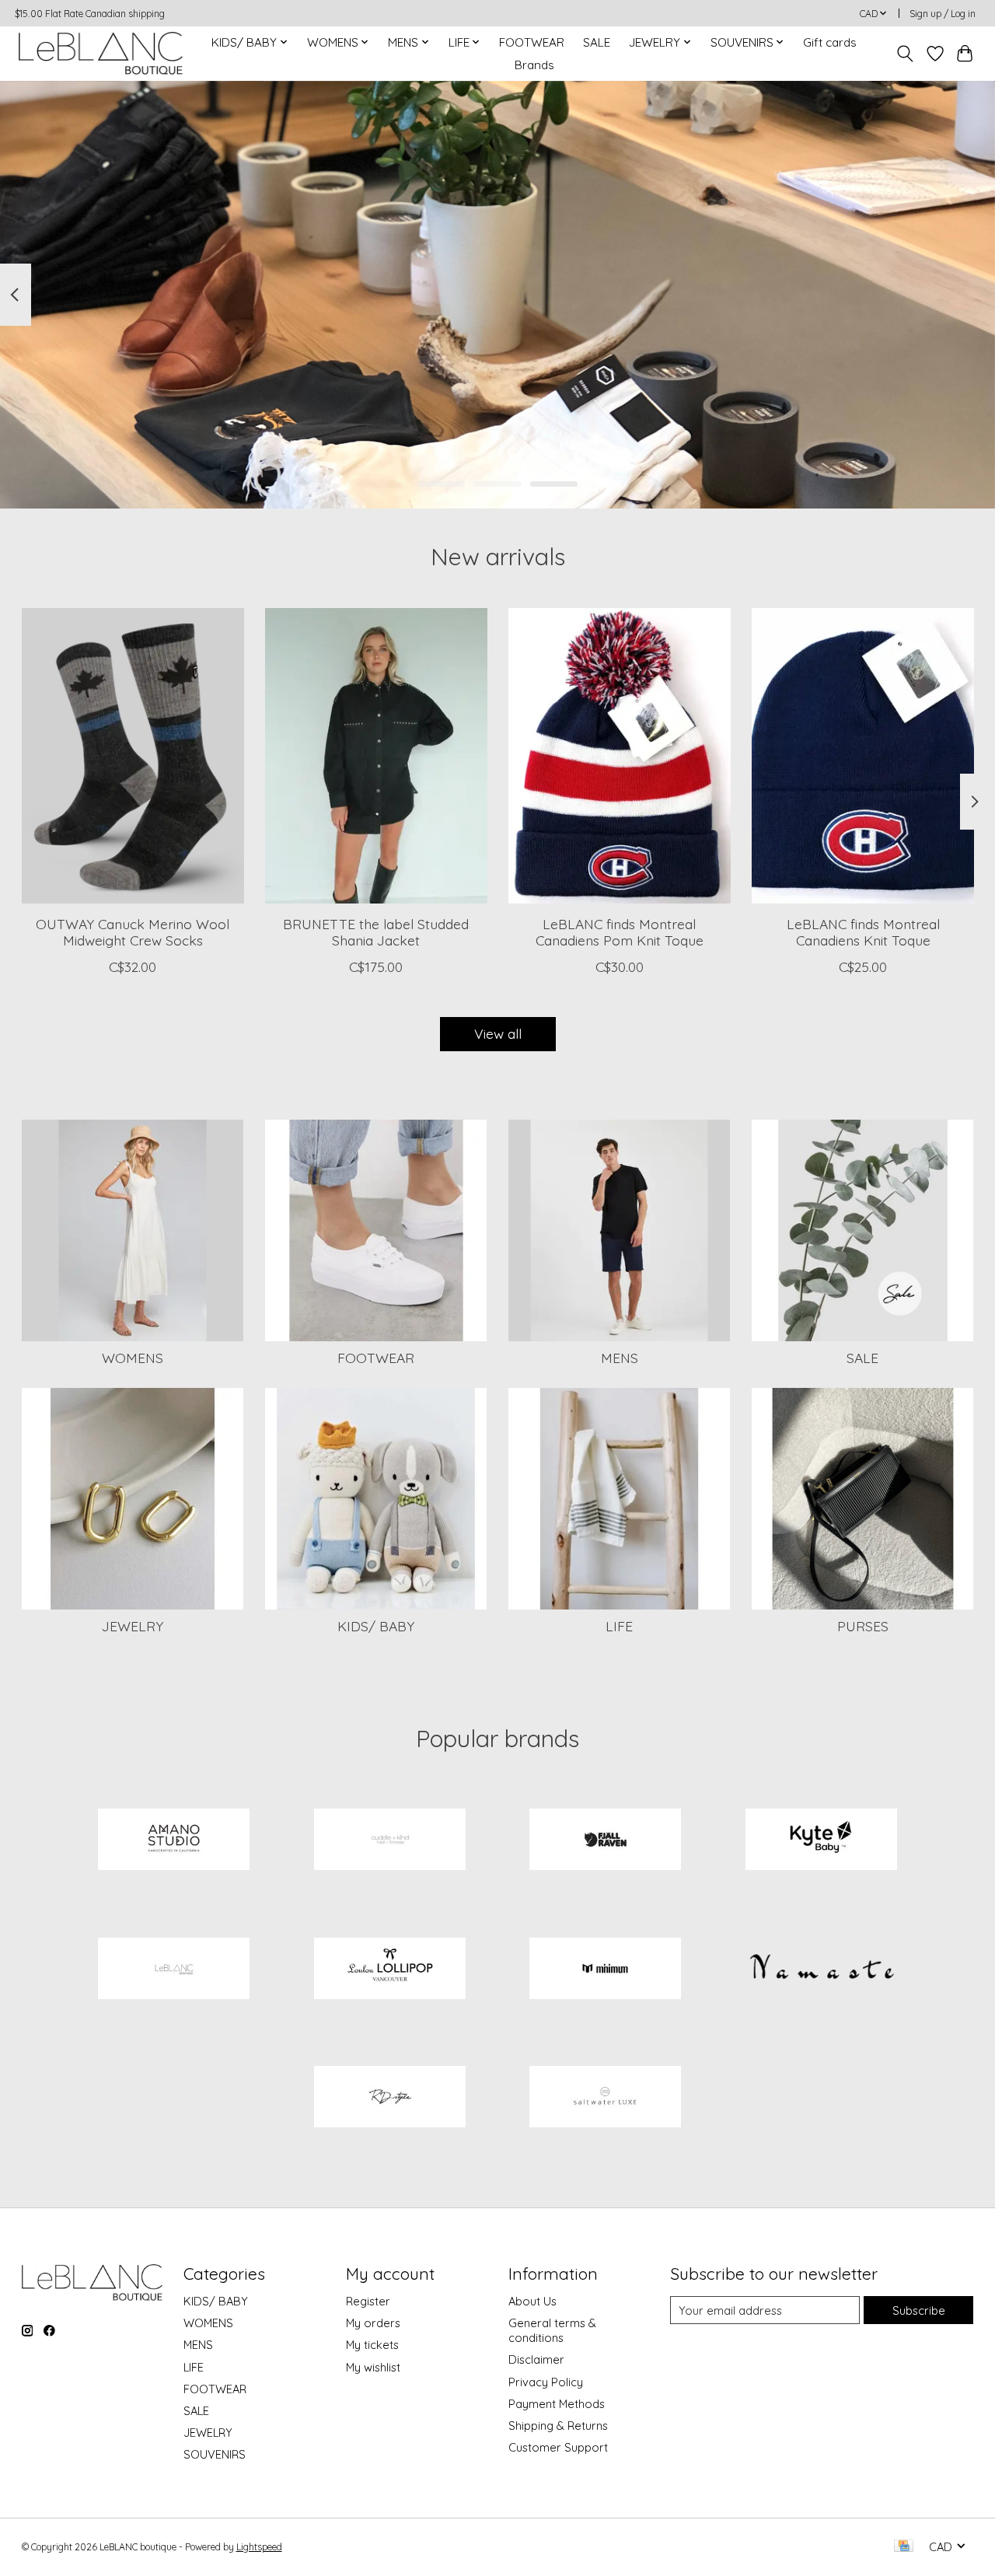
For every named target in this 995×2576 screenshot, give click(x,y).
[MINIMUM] (606, 1970)
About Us (532, 2301)
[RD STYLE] (389, 2099)
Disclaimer (536, 2359)
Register (368, 2301)
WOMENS (133, 1358)
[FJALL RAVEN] (606, 1840)
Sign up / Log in (943, 14)
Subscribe (919, 2310)
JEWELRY (133, 1626)
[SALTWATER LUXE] (606, 2099)
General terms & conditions (552, 2330)
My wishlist (373, 2367)
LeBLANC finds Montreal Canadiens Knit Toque (862, 932)
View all (498, 1033)
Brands (534, 65)
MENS (620, 1358)
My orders (373, 2323)
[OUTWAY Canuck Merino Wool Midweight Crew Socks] (133, 756)
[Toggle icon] (904, 54)
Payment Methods (557, 2404)
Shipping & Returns (558, 2426)
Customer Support (558, 2447)
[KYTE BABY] (821, 1840)
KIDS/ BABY (376, 1626)
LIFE (619, 1626)
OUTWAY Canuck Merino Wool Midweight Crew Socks (133, 932)
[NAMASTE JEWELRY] (821, 1970)
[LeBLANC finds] (174, 1970)
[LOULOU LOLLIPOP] (389, 1970)
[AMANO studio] (174, 1840)
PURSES (863, 1626)
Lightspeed (259, 2547)
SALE (597, 42)
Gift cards (830, 42)
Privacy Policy (546, 2382)
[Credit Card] (904, 2547)
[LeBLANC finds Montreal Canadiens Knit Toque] (863, 756)
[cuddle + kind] (389, 1840)
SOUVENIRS (215, 2454)
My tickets (372, 2345)
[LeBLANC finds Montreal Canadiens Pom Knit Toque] (620, 756)
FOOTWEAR (532, 42)
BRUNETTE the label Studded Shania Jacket (376, 932)
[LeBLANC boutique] (101, 53)
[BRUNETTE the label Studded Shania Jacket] (376, 756)
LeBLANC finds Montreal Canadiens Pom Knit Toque (619, 932)
